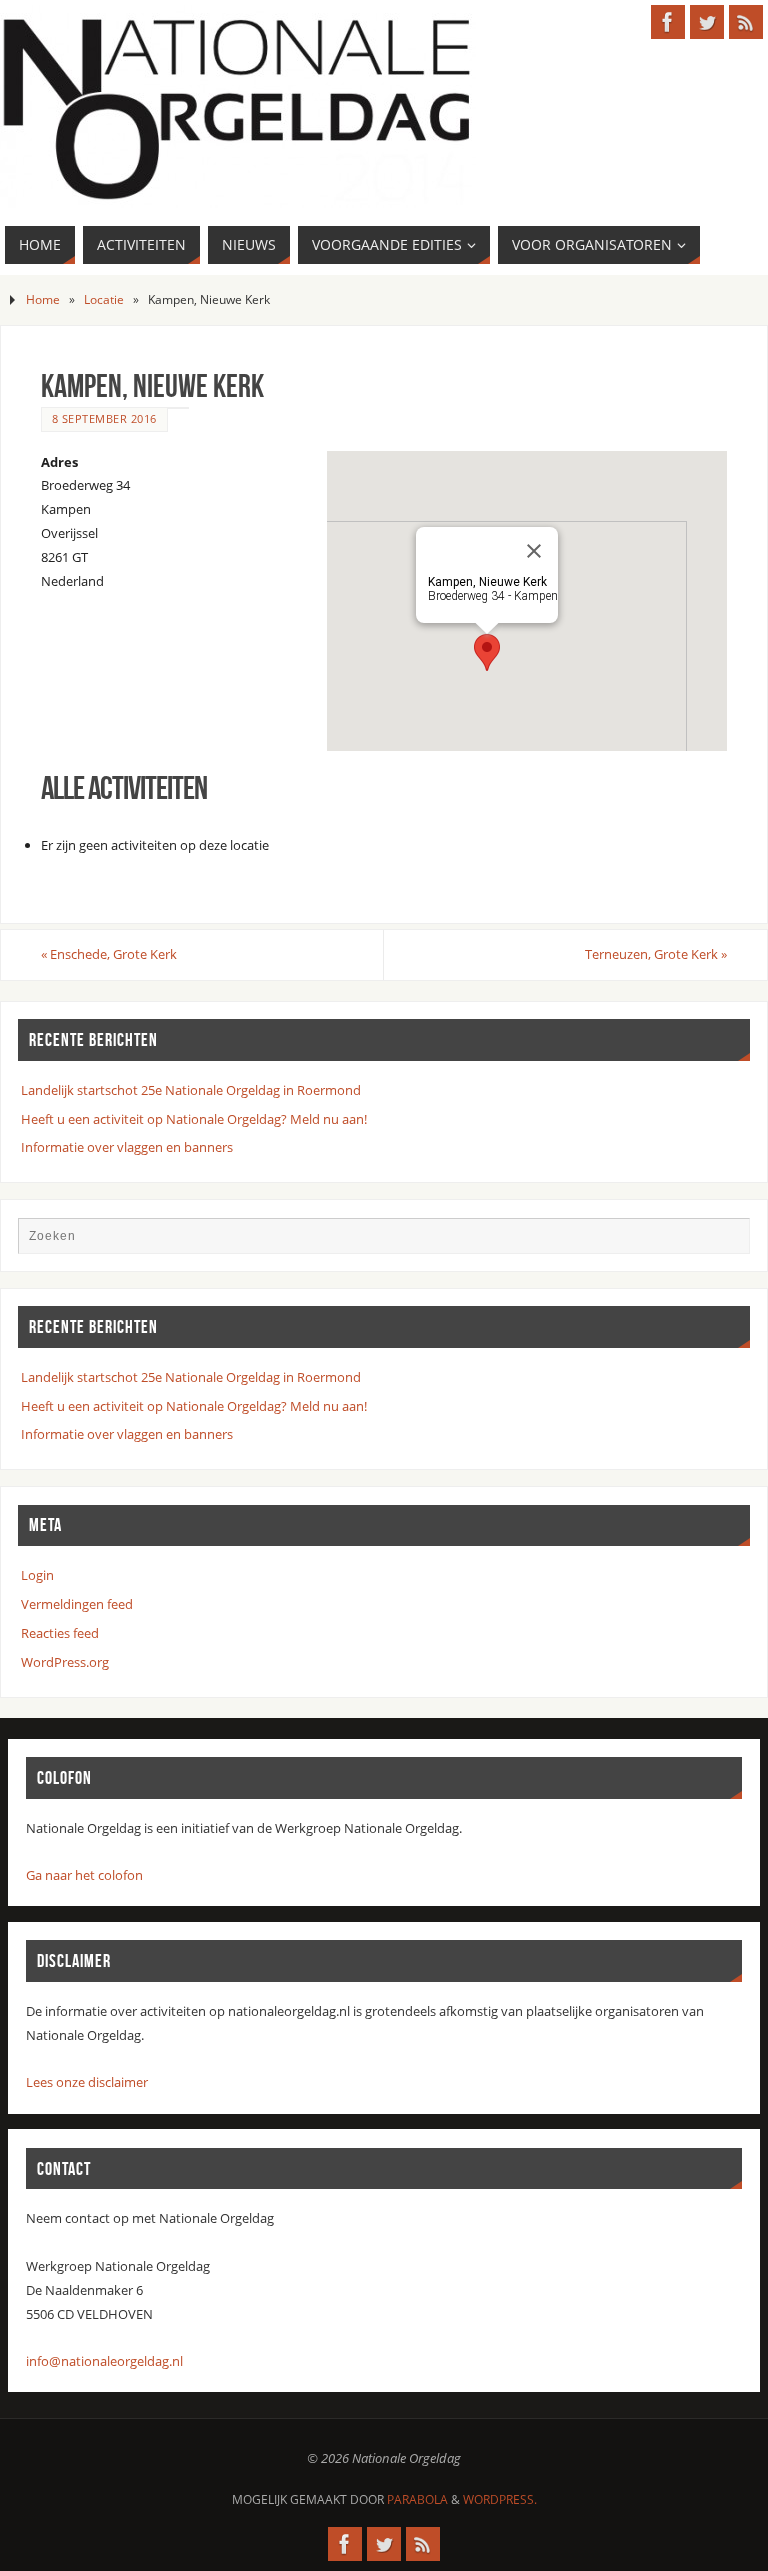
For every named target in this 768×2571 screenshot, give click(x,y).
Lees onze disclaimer (87, 2082)
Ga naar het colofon (84, 1875)
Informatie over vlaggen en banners (127, 1147)
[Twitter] (707, 22)
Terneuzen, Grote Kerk (656, 954)
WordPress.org (65, 1662)
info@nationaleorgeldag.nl (104, 2361)
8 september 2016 (104, 418)
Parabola (417, 2499)
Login (37, 1575)
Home (43, 299)
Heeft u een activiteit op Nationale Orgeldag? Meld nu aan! (194, 1119)
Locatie (104, 299)
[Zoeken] (725, 1242)
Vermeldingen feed (77, 1604)
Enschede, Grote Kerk (109, 954)
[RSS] (746, 22)
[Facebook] (668, 22)
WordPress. (500, 2499)
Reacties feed (60, 1633)
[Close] (534, 551)
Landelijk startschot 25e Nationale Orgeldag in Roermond (191, 1090)
